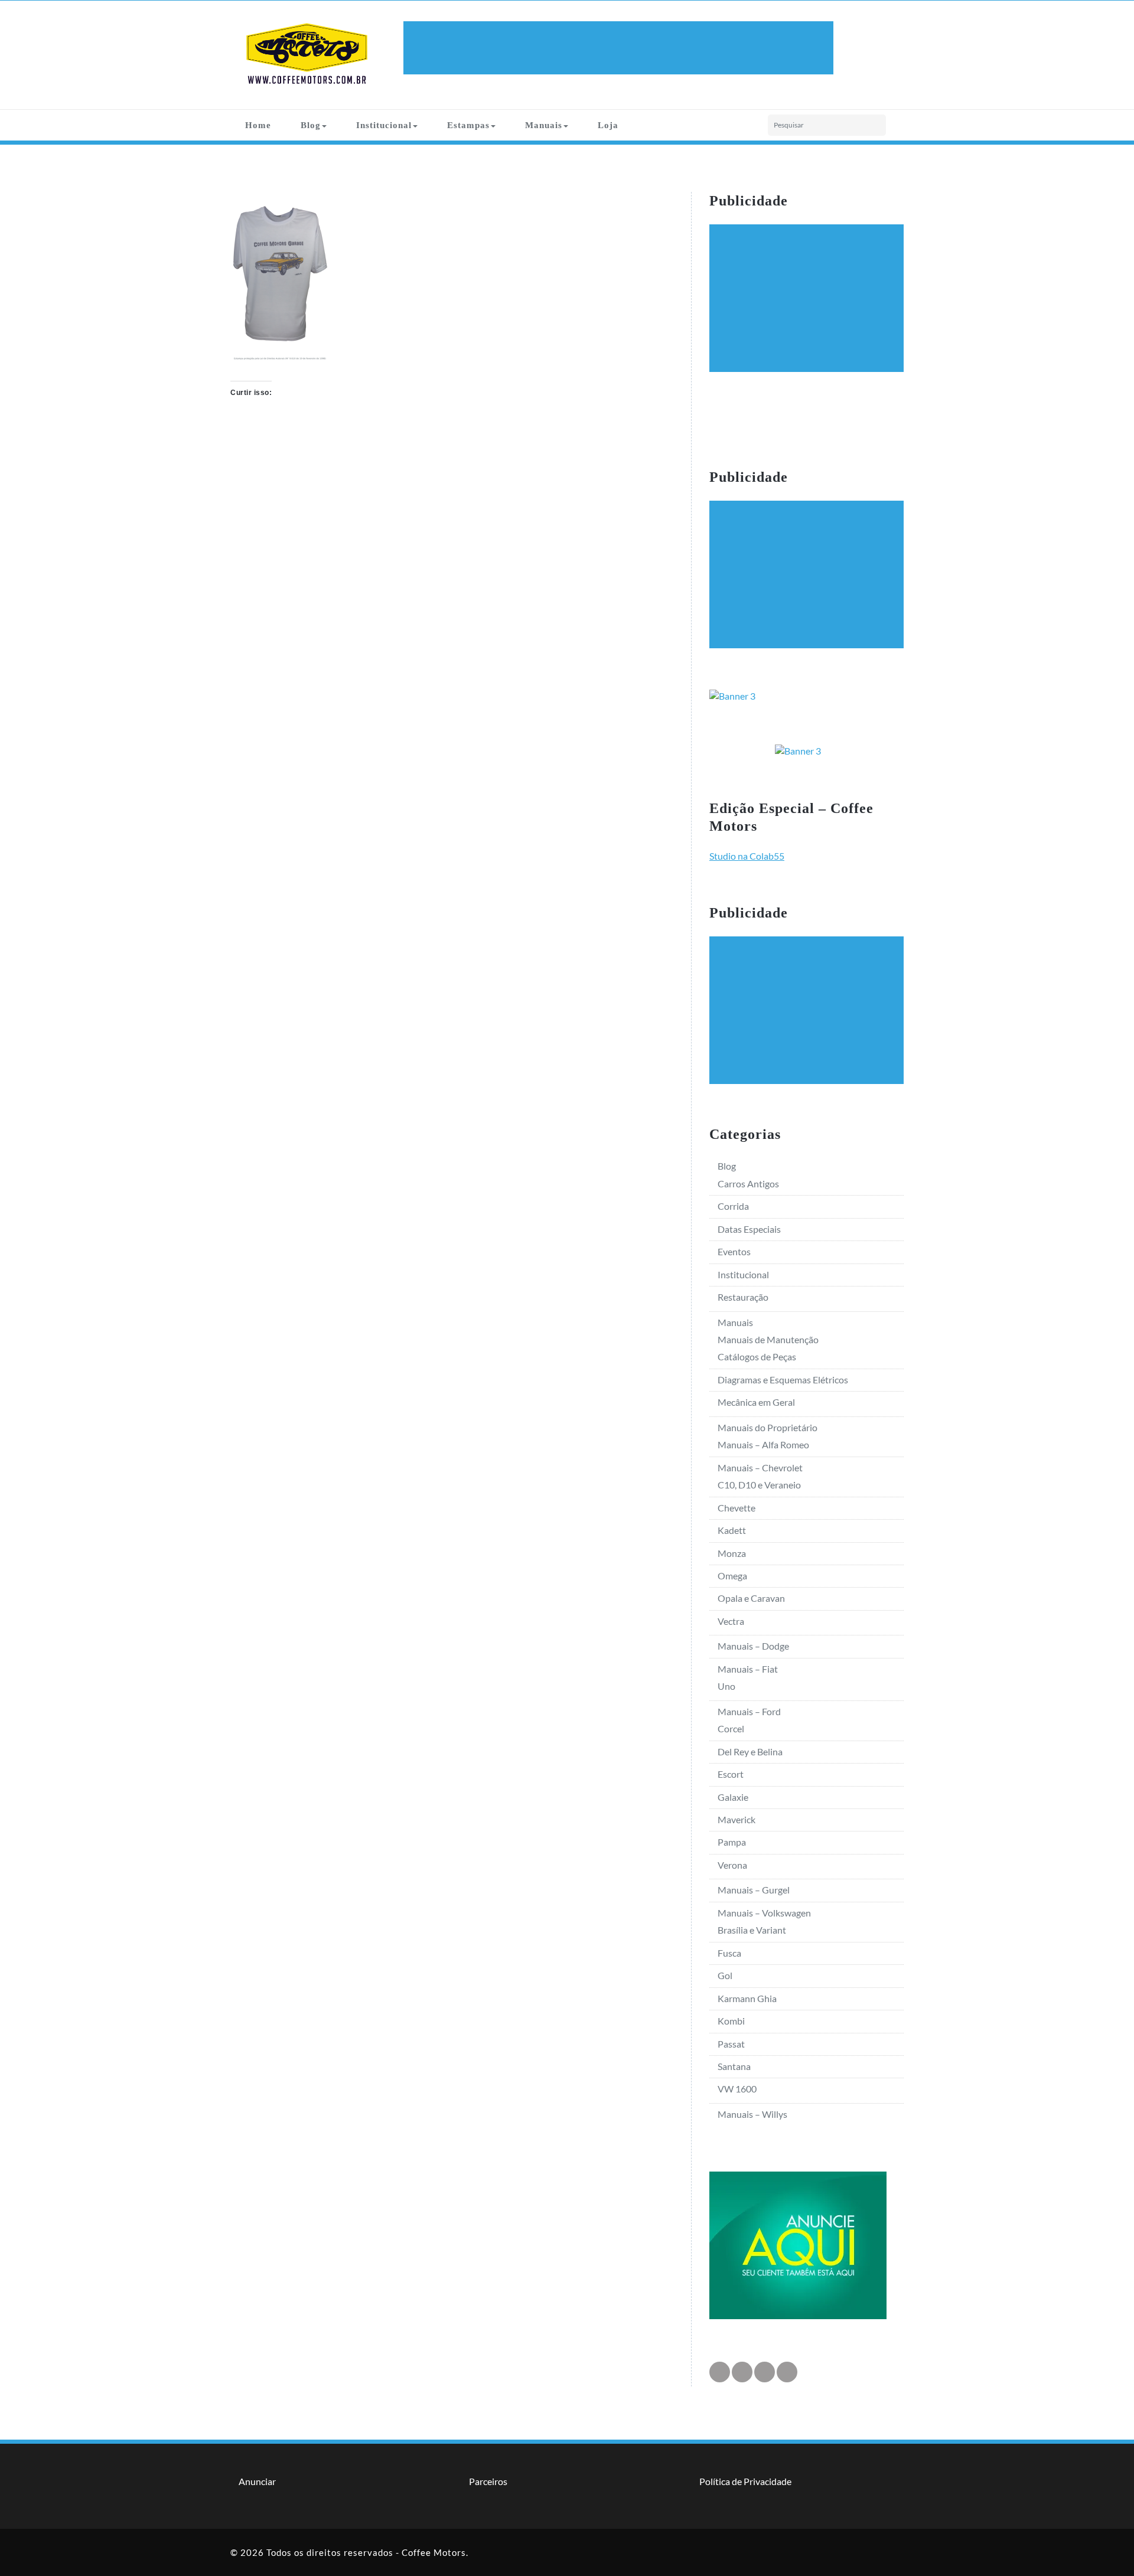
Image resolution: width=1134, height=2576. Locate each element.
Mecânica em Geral (756, 1402)
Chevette (737, 1508)
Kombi (731, 2021)
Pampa (732, 1842)
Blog (311, 125)
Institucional (384, 125)
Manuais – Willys (752, 2114)
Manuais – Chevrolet (760, 1467)
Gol (725, 1975)
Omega (732, 1576)
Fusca (729, 1953)
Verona (732, 1865)
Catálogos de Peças (757, 1356)
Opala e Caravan (751, 1598)
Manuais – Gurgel (754, 1890)
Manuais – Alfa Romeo (763, 1444)
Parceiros (488, 2481)
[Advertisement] (620, 48)
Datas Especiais (749, 1229)
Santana (734, 2066)
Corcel (731, 1728)
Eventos (734, 1251)
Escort (731, 1774)
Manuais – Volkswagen (764, 1913)
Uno (726, 1686)
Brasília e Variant (752, 1930)
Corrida (733, 1206)
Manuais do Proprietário (768, 1427)
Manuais (544, 125)
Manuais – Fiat (748, 1669)
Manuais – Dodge (753, 1646)
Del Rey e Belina (750, 1751)
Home (258, 125)
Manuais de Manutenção (768, 1339)
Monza (732, 1553)
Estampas (468, 125)
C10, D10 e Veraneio (759, 1485)
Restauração (743, 1297)
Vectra (731, 1621)
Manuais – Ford (749, 1711)
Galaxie (733, 1797)
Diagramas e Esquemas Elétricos (783, 1380)
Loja (608, 125)
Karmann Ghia (747, 1998)
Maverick (737, 1819)
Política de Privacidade (745, 2481)
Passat (731, 2044)
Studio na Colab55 (747, 856)
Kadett (732, 1530)
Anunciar (257, 2481)
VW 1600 (737, 2089)
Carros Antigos (748, 1183)
